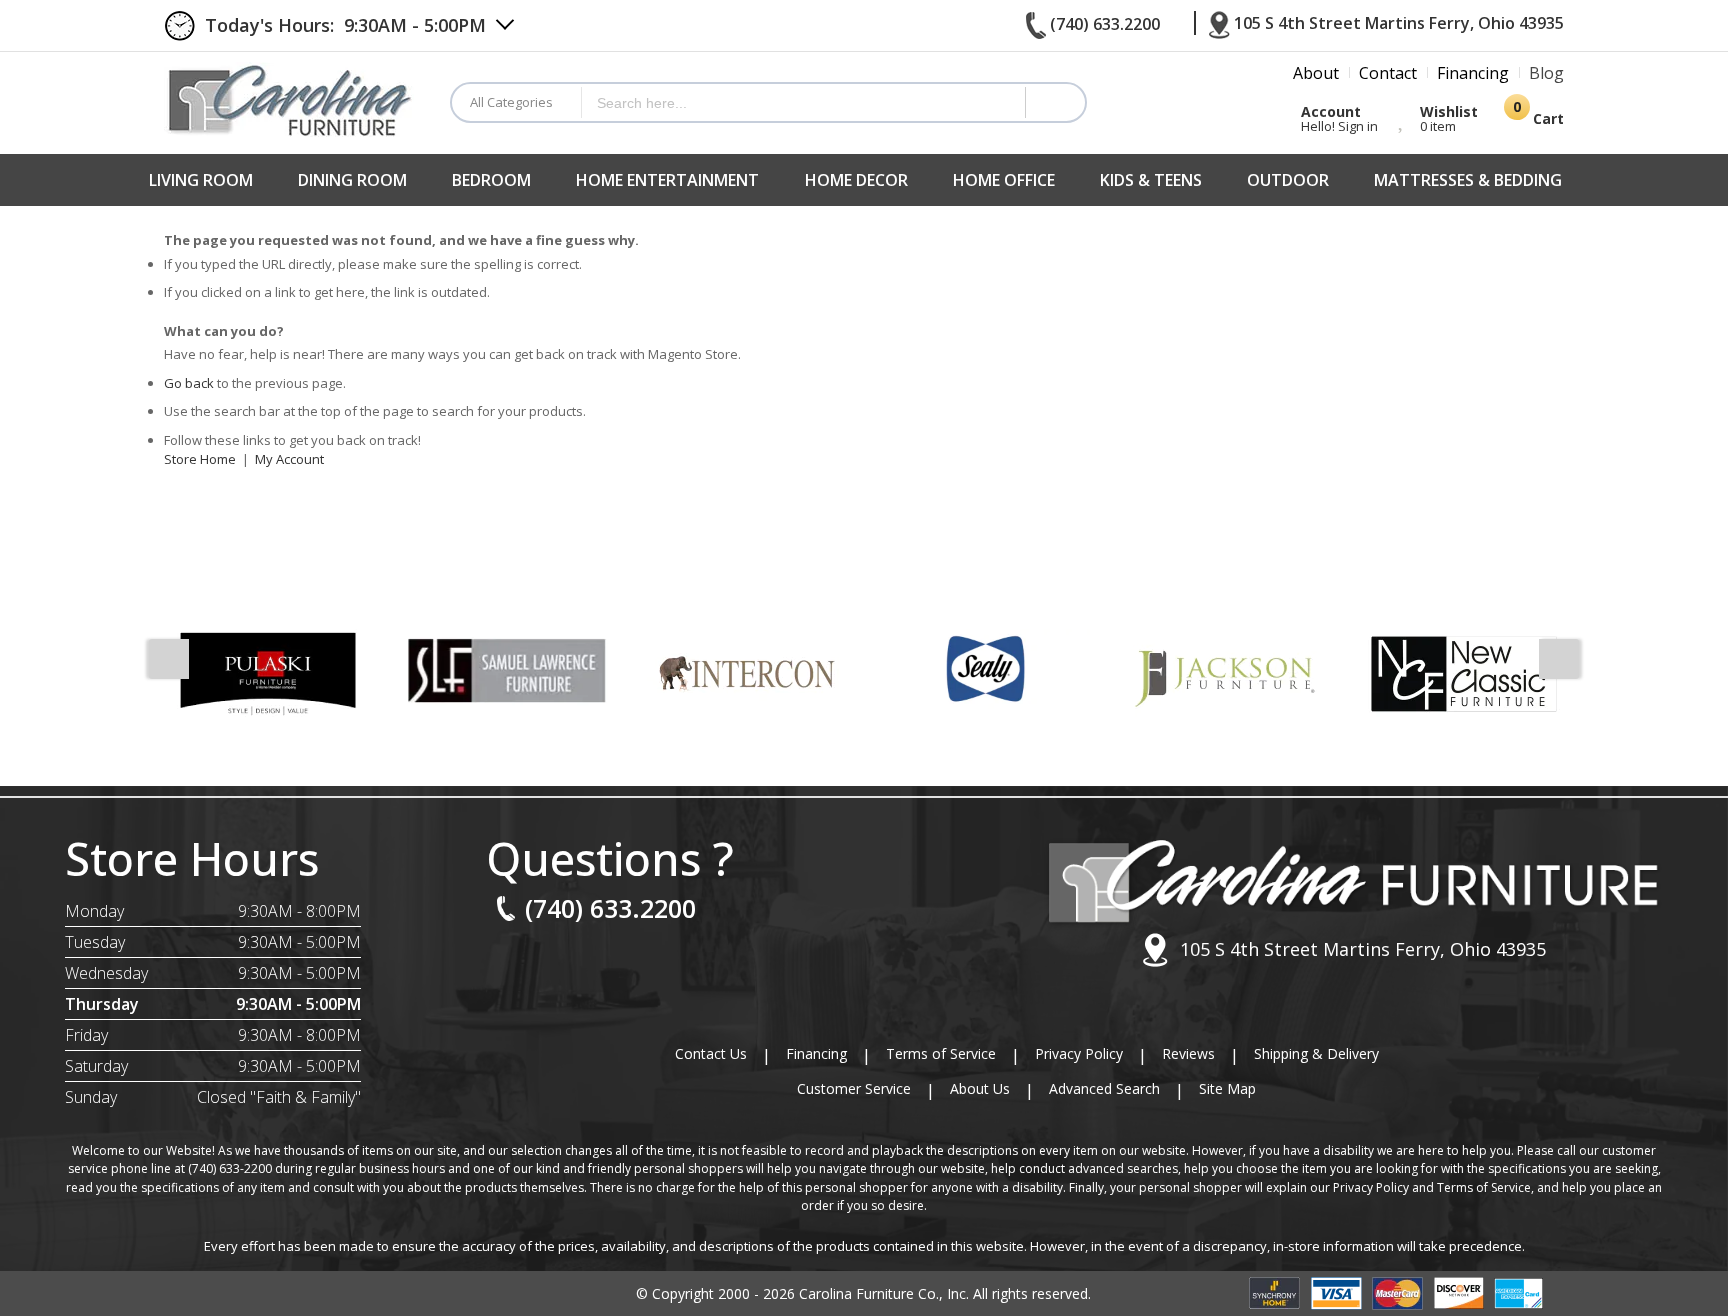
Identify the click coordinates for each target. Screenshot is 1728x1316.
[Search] (1055, 102)
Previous (169, 659)
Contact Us (711, 1053)
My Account (289, 459)
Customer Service (854, 1088)
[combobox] (803, 102)
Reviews (1188, 1053)
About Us (980, 1088)
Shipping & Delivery (1316, 1053)
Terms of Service (941, 1053)
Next (1559, 659)
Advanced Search (1104, 1088)
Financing (816, 1053)
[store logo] (292, 99)
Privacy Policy (1079, 1053)
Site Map (1227, 1088)
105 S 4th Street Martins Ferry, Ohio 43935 (1363, 949)
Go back (189, 383)
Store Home (200, 459)
